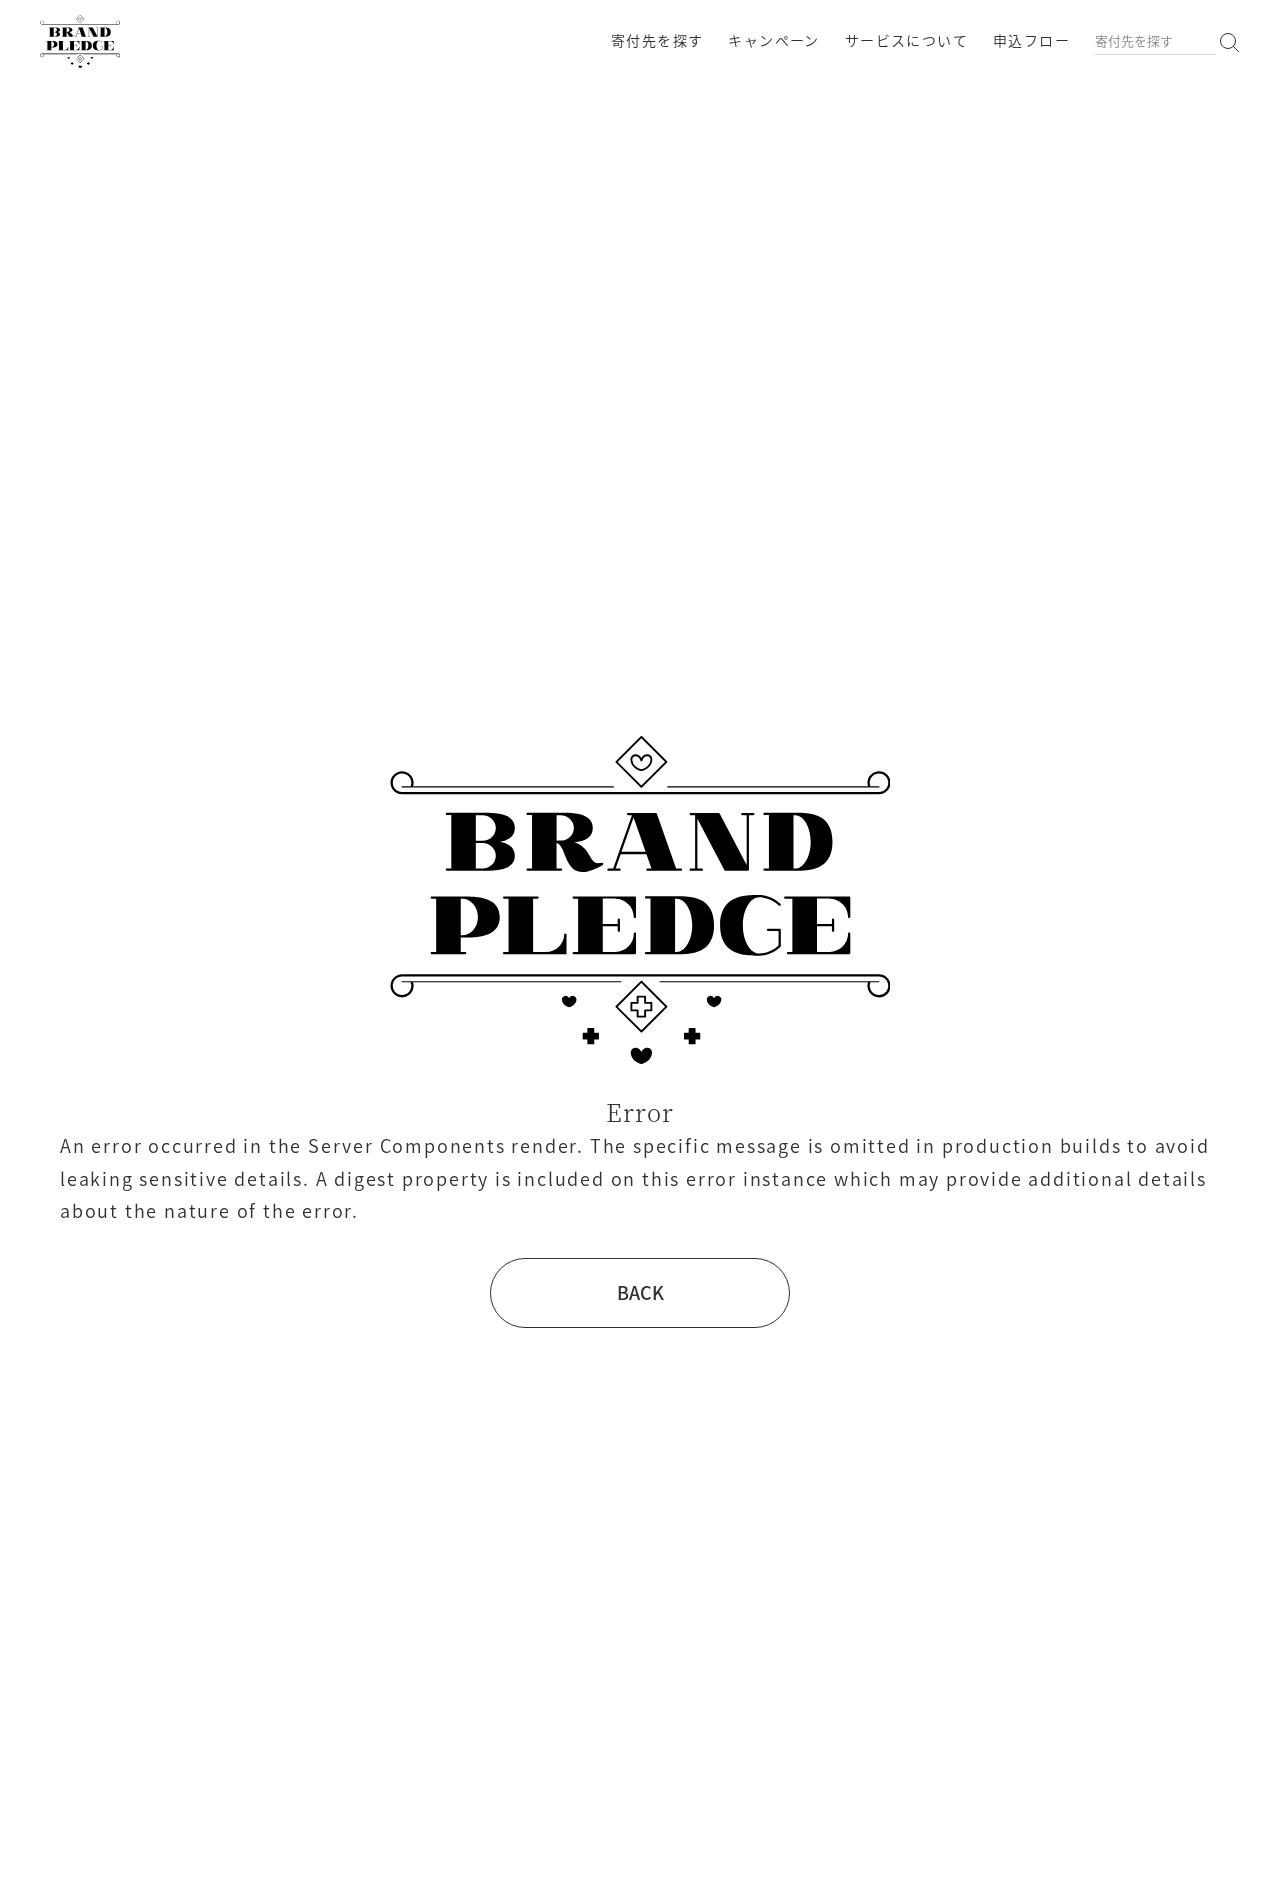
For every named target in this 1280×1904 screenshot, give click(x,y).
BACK (640, 1292)
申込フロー (1031, 40)
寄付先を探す (657, 40)
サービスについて (906, 40)
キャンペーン (773, 40)
